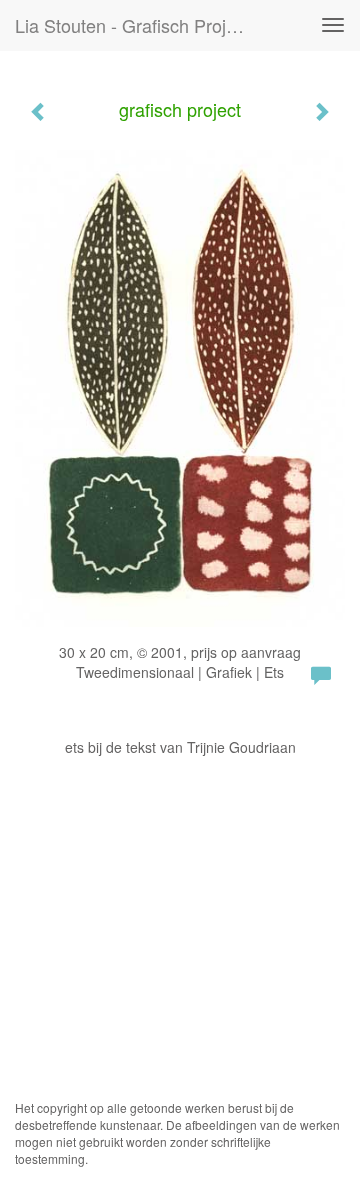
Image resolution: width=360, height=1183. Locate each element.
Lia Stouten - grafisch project (132, 25)
